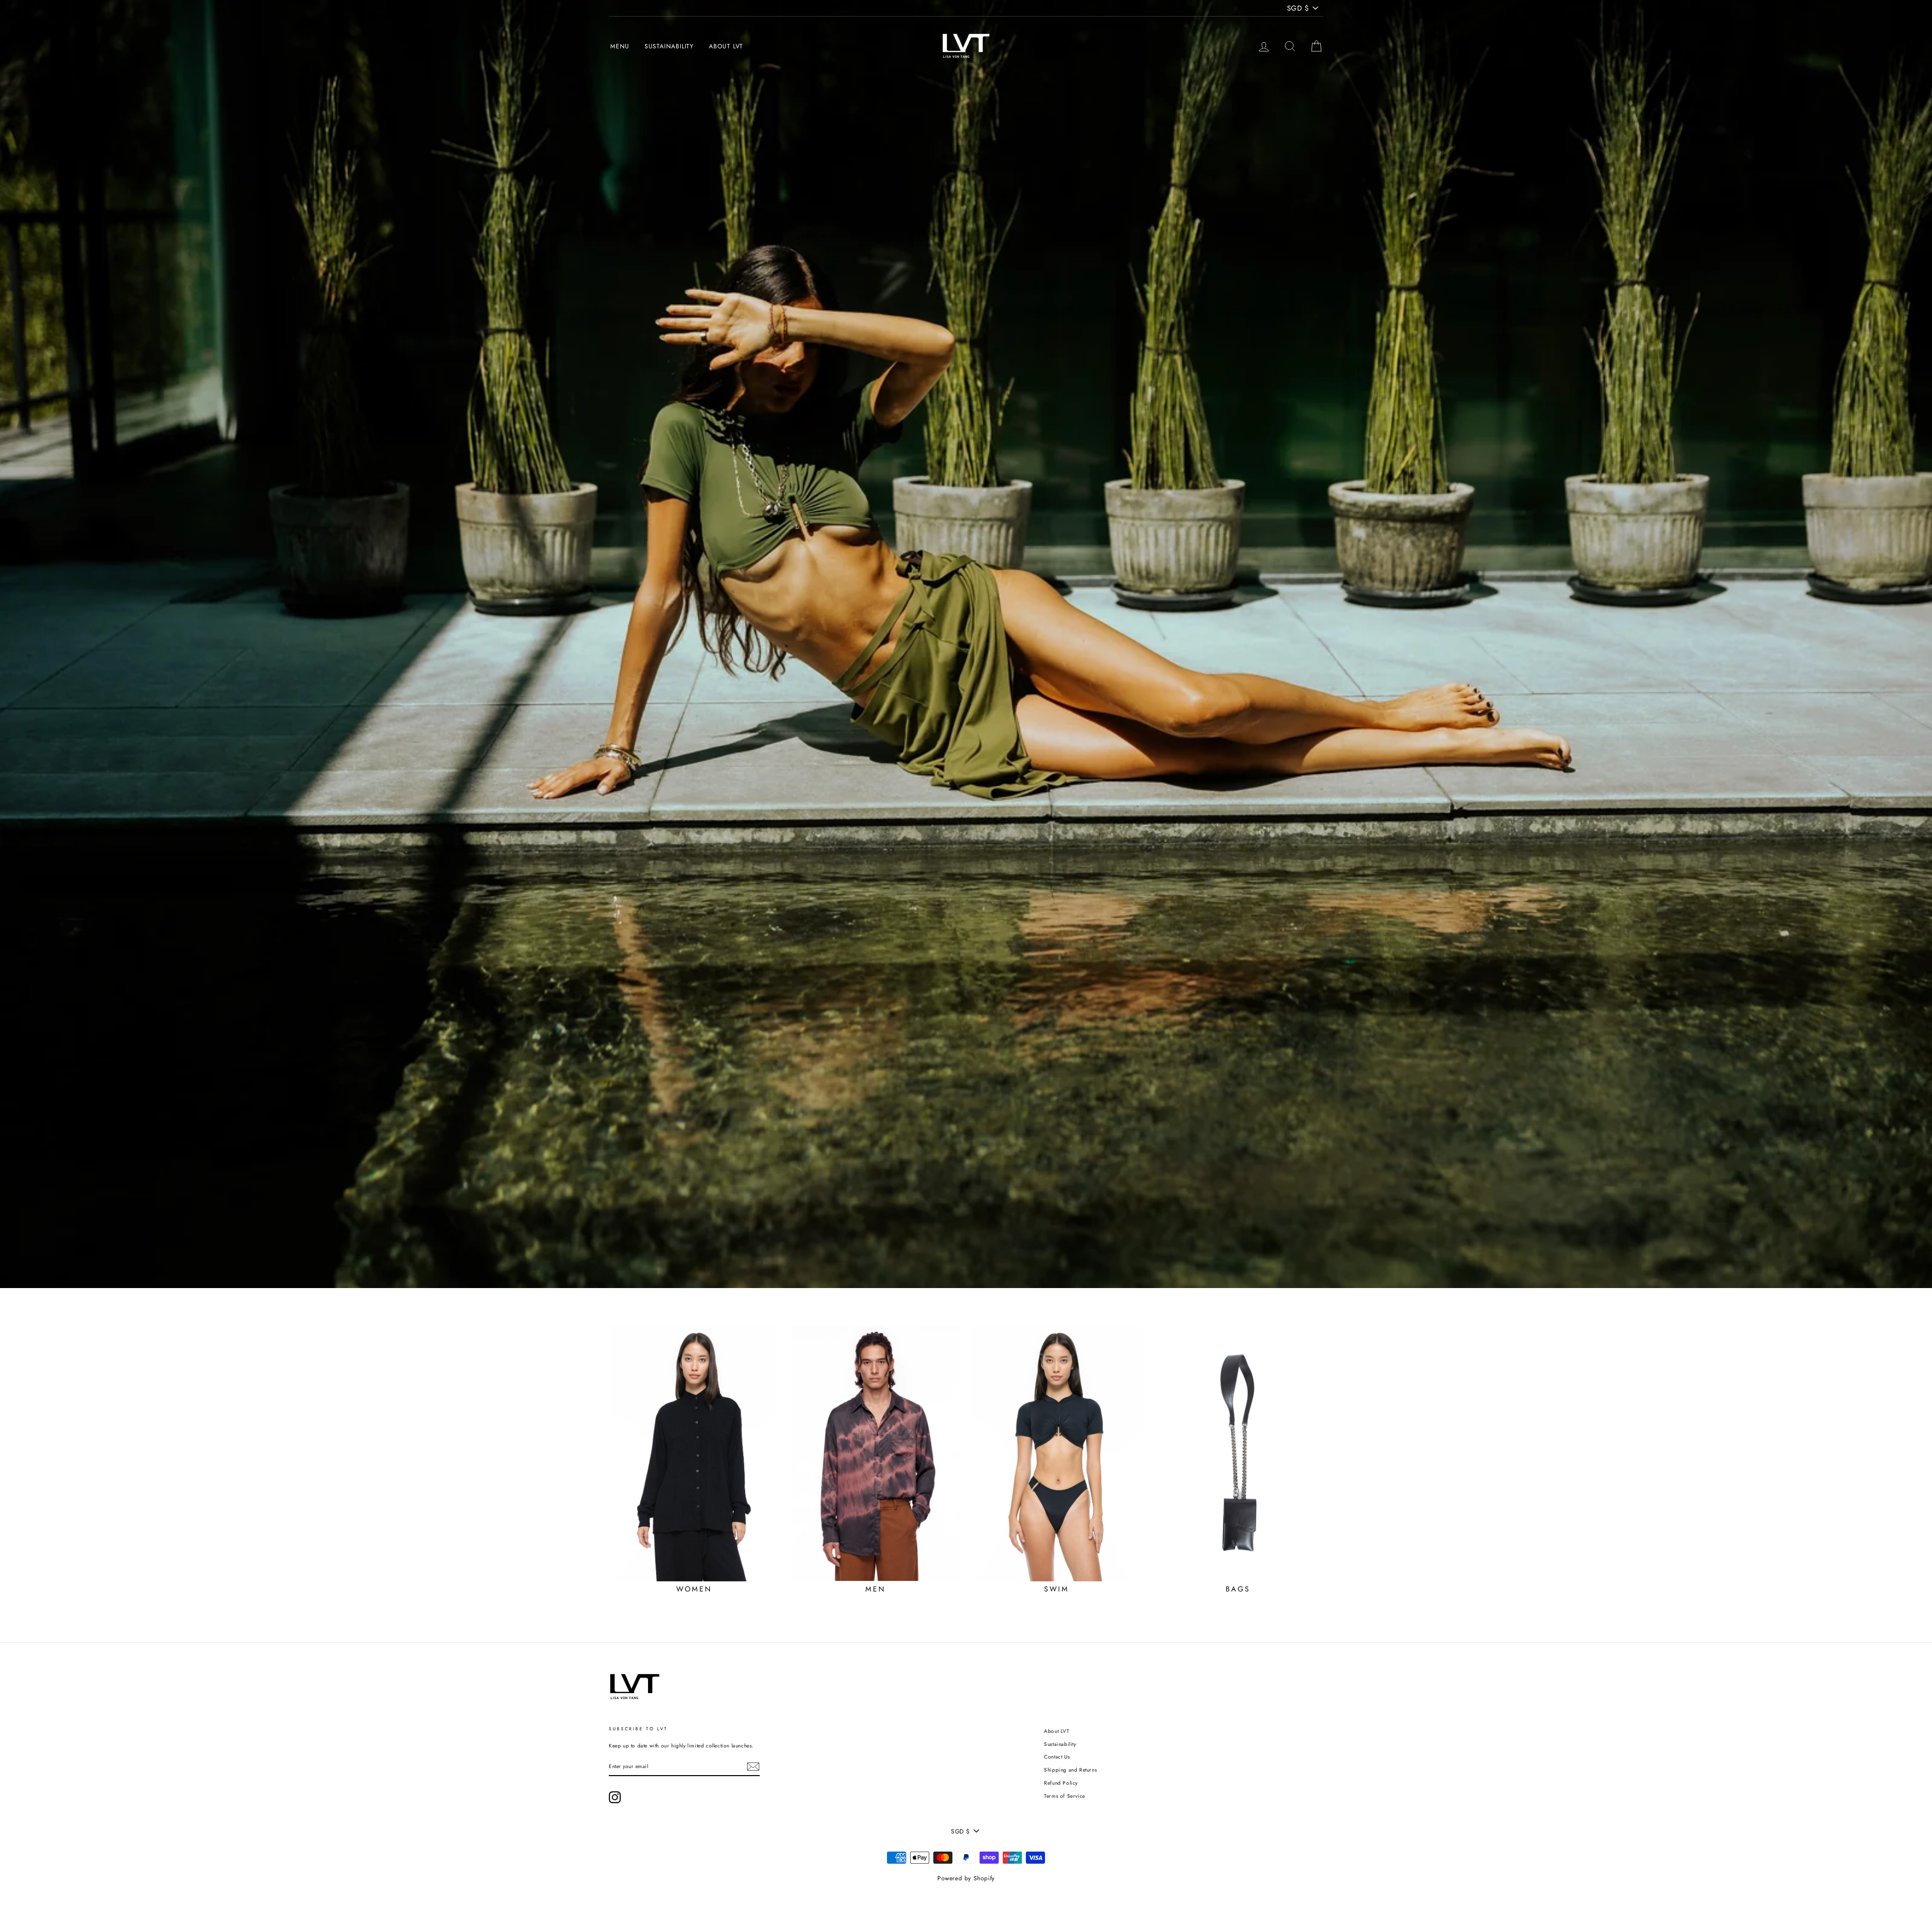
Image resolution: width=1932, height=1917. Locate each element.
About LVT (726, 46)
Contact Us (1057, 1757)
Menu (620, 46)
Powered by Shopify (966, 1878)
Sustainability (669, 46)
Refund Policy (1061, 1783)
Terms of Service (1065, 1796)
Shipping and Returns (1070, 1770)
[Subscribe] (753, 1767)
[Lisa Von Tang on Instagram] (615, 1797)
